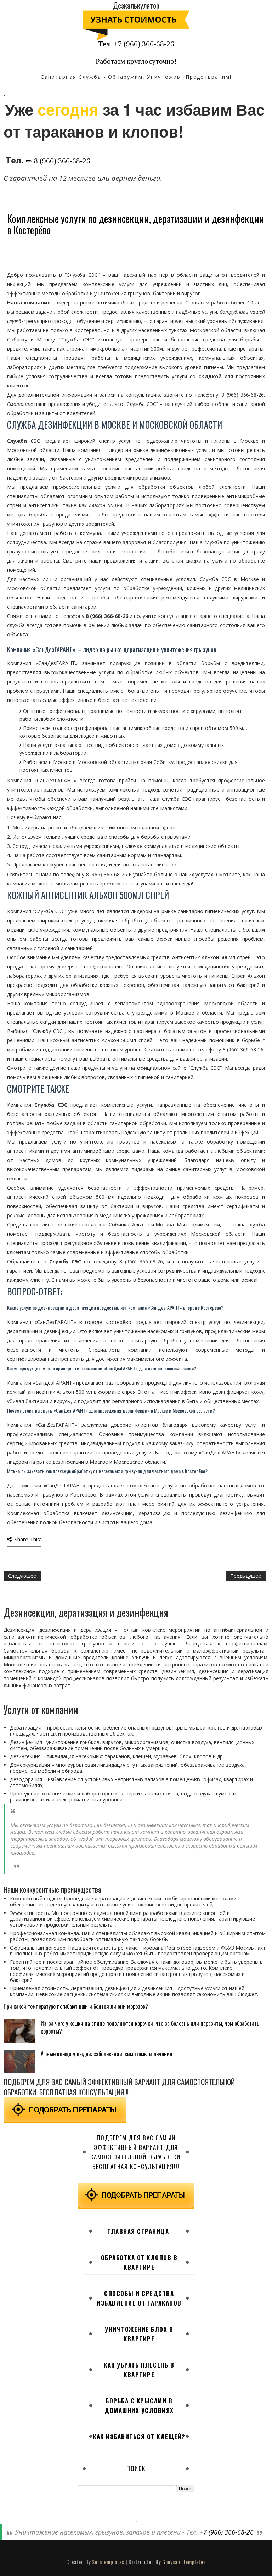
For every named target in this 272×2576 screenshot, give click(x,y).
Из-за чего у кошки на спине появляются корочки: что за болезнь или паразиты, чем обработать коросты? (150, 2027)
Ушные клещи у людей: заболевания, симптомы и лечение (106, 2054)
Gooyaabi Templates (184, 2562)
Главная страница (138, 2231)
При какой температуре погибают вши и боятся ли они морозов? (76, 2006)
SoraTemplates (108, 2562)
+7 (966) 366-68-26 (144, 44)
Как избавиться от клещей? (139, 2437)
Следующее (22, 1576)
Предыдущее (246, 1576)
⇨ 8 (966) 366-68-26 (58, 161)
